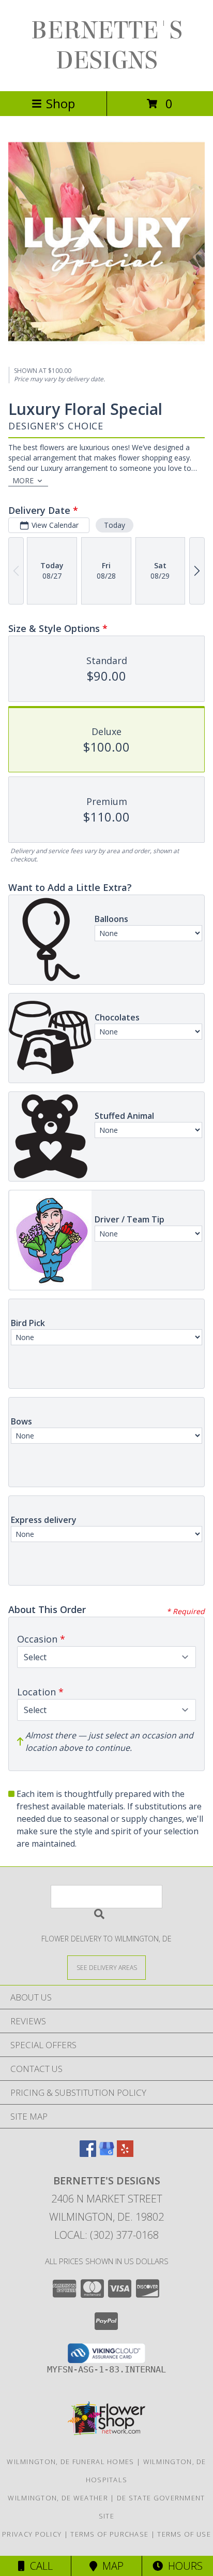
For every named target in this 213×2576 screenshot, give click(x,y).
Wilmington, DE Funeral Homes (70, 2462)
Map (110, 2566)
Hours (183, 2566)
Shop (60, 103)
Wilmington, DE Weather (58, 2498)
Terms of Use (184, 2534)
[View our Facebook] (88, 2154)
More (23, 480)
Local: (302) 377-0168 (106, 2235)
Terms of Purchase (109, 2534)
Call (39, 2566)
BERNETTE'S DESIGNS (107, 46)
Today (115, 525)
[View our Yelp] (125, 2154)
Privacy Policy (32, 2534)
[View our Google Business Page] (106, 2154)
